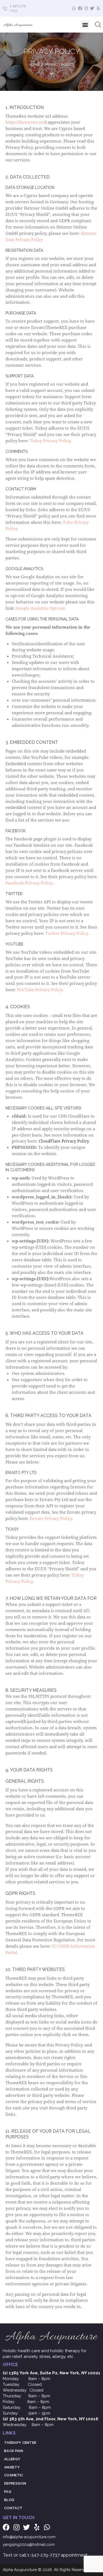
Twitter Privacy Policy (67, 933)
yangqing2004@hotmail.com (29, 2545)
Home (34, 64)
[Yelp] (98, 8)
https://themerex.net (25, 122)
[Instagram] (86, 8)
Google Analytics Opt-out (40, 608)
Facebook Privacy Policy (30, 883)
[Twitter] (92, 8)
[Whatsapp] (74, 8)
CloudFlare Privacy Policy (64, 1141)
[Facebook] (80, 8)
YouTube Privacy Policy (40, 990)
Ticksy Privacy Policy (50, 441)
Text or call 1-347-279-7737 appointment (45, 2555)
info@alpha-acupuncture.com (29, 2537)
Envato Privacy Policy (51, 1518)
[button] (85, 25)
